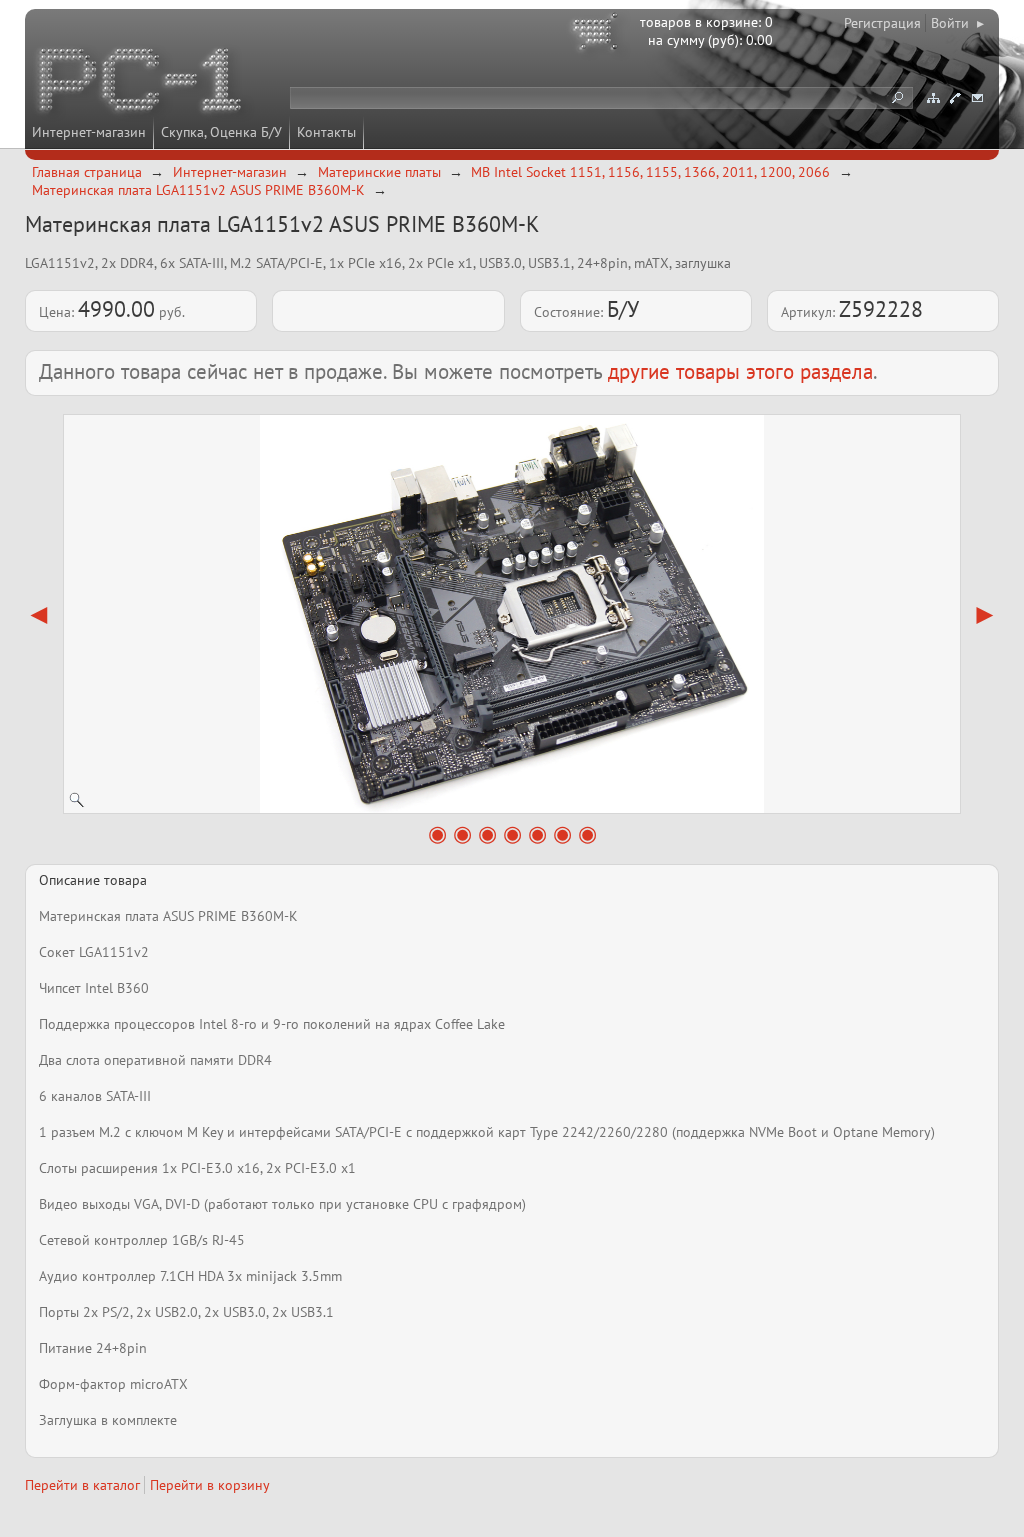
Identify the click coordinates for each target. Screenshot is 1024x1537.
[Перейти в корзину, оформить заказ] (598, 35)
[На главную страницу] (142, 83)
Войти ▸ (957, 23)
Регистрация (882, 23)
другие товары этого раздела (740, 371)
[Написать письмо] (977, 98)
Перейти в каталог (82, 1485)
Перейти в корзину (210, 1485)
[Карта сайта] (933, 98)
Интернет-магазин (89, 132)
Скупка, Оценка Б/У (221, 132)
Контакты (326, 132)
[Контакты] (955, 98)
